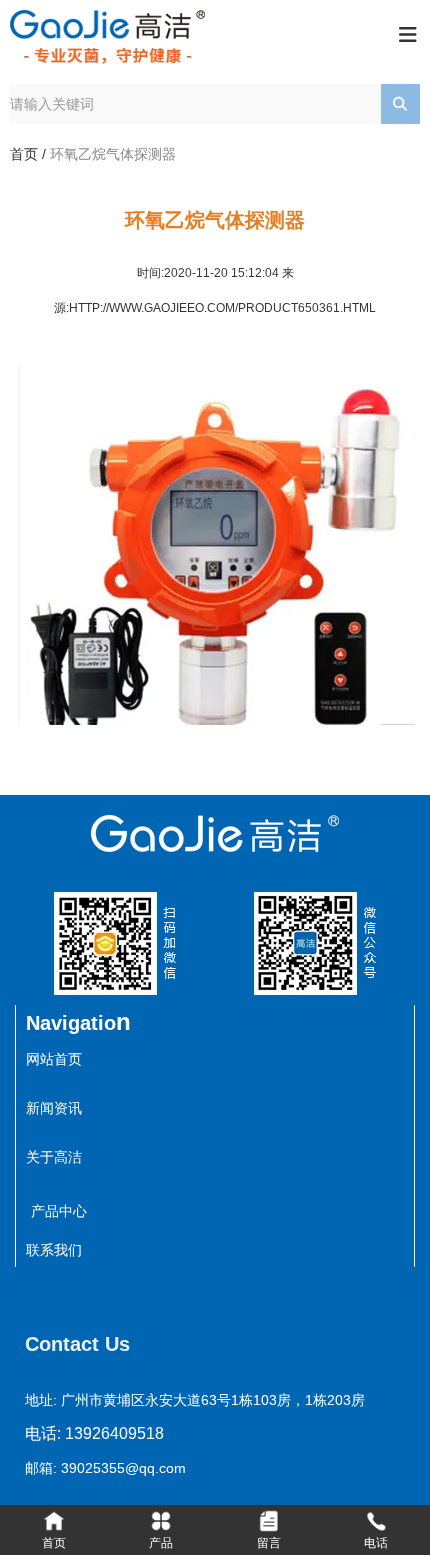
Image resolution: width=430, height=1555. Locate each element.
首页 (26, 154)
